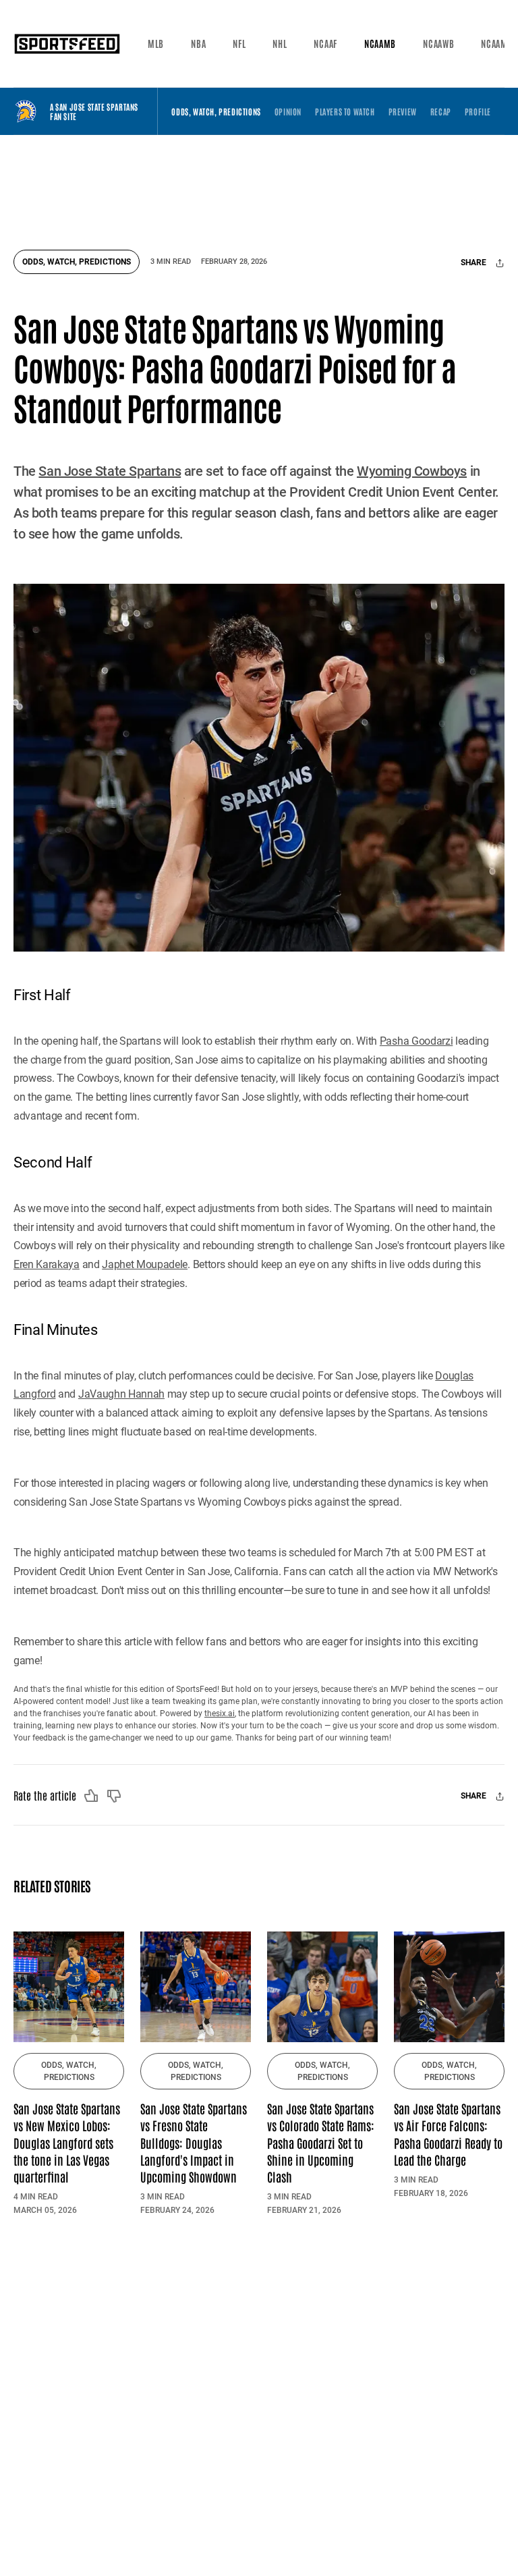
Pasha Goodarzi (416, 1041)
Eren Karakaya (47, 1264)
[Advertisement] (269, 186)
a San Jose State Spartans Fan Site (94, 112)
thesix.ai (220, 1714)
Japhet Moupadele (145, 1264)
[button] (156, 44)
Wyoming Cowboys (412, 471)
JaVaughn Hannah (121, 1394)
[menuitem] (156, 44)
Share (474, 263)
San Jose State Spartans (110, 471)
